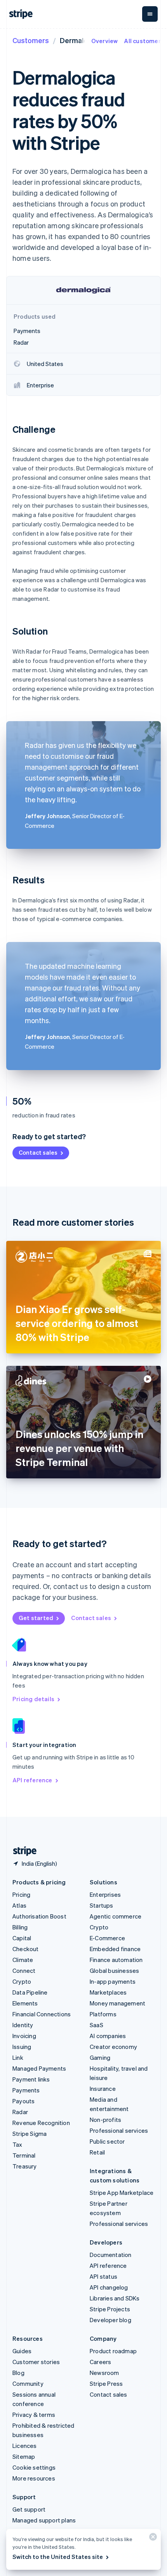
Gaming (100, 2057)
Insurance (103, 2089)
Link (18, 2057)
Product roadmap (113, 2351)
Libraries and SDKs (115, 2298)
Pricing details (33, 1699)
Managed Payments (39, 2068)
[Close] (152, 2539)
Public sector (107, 2141)
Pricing (21, 1894)
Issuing (22, 2047)
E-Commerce (107, 1938)
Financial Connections (42, 2014)
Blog (18, 2373)
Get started (36, 1618)
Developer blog (110, 2320)
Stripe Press (106, 2383)
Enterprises (105, 1894)
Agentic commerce (116, 1916)
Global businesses (114, 1971)
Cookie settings (34, 2467)
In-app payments (113, 1981)
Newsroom (104, 2373)
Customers (31, 40)
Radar (20, 2112)
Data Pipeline (30, 1992)
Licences (25, 2446)
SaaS (97, 2025)
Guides (22, 2351)
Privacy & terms (34, 2415)
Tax (17, 2144)
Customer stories (36, 2362)
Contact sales (38, 1152)
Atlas (19, 1905)
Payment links (31, 2079)
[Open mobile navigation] (150, 14)
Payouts (23, 2101)
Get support (29, 2509)
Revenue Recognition (41, 2123)
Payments (26, 2090)
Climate (23, 1960)
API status (104, 2276)
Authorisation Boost (39, 1916)
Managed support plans (44, 2520)
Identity (23, 2025)
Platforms (103, 2014)
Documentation (111, 2255)
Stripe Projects (110, 2309)
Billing (20, 1927)
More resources (34, 2478)
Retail (97, 2152)
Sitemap (24, 2456)
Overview (105, 41)
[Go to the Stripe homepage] (22, 1851)
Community (28, 2383)
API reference (32, 1780)
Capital (22, 1938)
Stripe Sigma (30, 2134)
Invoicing (24, 2036)
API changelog (109, 2287)
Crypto (22, 1981)
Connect (24, 1971)
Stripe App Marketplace (122, 2193)
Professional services (119, 2130)
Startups (102, 1905)
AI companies (108, 2036)
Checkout (26, 1949)
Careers (100, 2362)
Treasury (25, 2166)
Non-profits (105, 2120)
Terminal (24, 2155)
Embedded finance (115, 1949)
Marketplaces (108, 1992)
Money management (117, 2003)
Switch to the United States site (58, 2557)
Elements (25, 2003)
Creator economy (113, 2047)
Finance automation (116, 1960)
